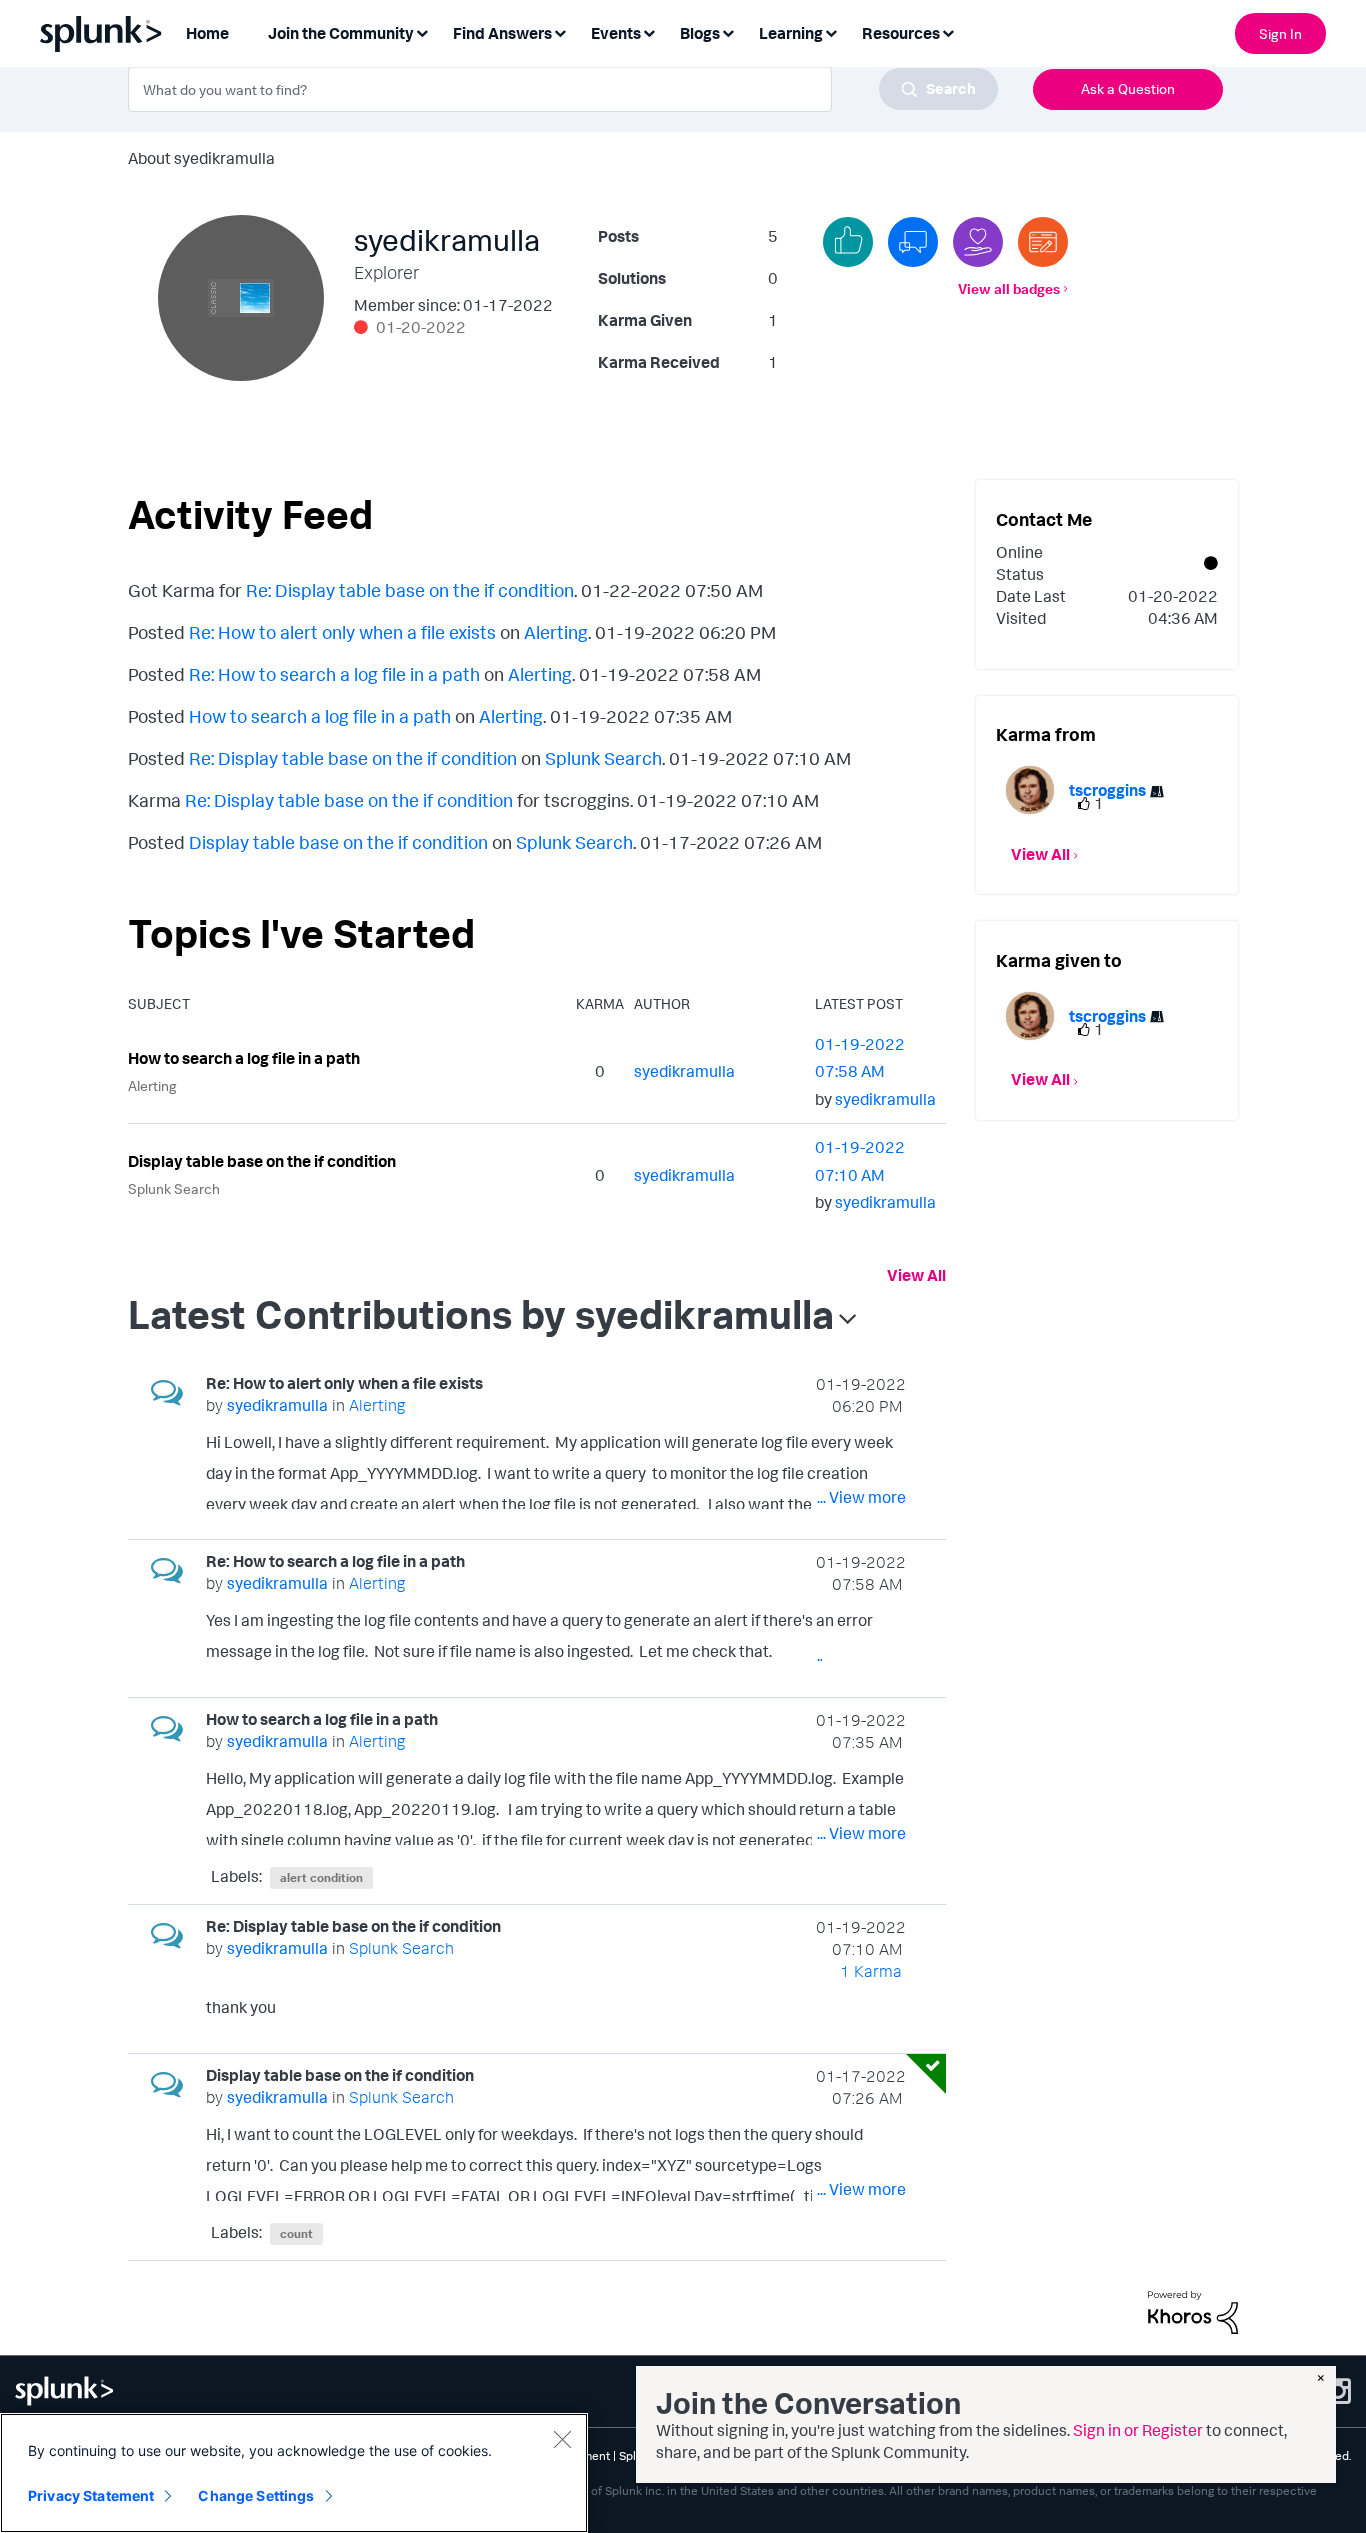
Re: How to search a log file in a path (334, 674)
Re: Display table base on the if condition (410, 590)
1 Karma (871, 1971)
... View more (861, 1497)
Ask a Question (1128, 88)
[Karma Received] (848, 242)
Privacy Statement (91, 2495)
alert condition (321, 1877)
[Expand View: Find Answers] (560, 31)
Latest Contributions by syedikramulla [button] (481, 1314)
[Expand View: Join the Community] (422, 31)
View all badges (1009, 288)
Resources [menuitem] (901, 33)
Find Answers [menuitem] (502, 33)
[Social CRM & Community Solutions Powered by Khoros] (1193, 2311)
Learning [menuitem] (791, 33)
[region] (294, 2473)
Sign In (1280, 33)
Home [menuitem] (207, 33)
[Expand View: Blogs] (728, 31)
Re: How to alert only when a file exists (342, 632)
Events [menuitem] (616, 33)
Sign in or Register (1138, 2430)
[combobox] (563, 89)
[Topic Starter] (1043, 242)
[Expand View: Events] (649, 31)
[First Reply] (913, 242)
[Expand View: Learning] (831, 31)
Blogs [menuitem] (700, 33)
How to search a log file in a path (320, 716)
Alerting (556, 632)
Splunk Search (603, 758)
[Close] (562, 2439)
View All (916, 1275)
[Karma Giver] (978, 242)
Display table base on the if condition (338, 842)
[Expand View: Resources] (948, 31)
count (296, 2233)
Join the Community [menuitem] (341, 33)
